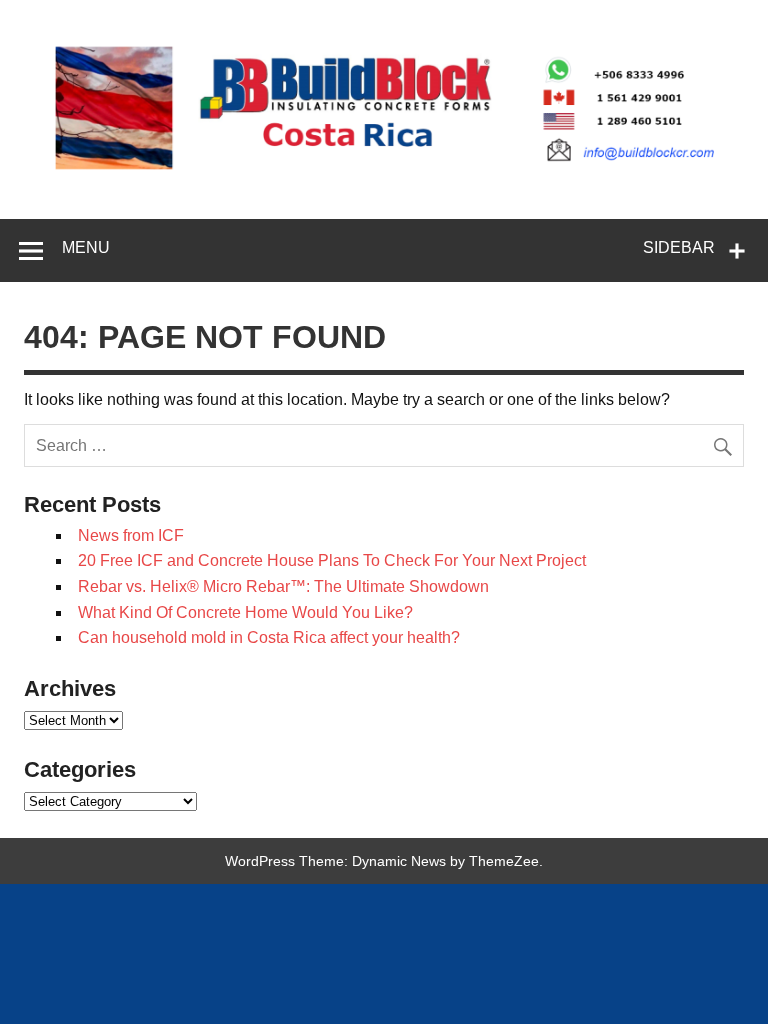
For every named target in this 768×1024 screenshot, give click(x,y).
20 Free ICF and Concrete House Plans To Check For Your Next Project (332, 560)
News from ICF (131, 535)
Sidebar (679, 247)
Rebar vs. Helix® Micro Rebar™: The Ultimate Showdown (283, 586)
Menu (86, 247)
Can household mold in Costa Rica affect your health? (269, 637)
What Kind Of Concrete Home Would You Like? (245, 612)
